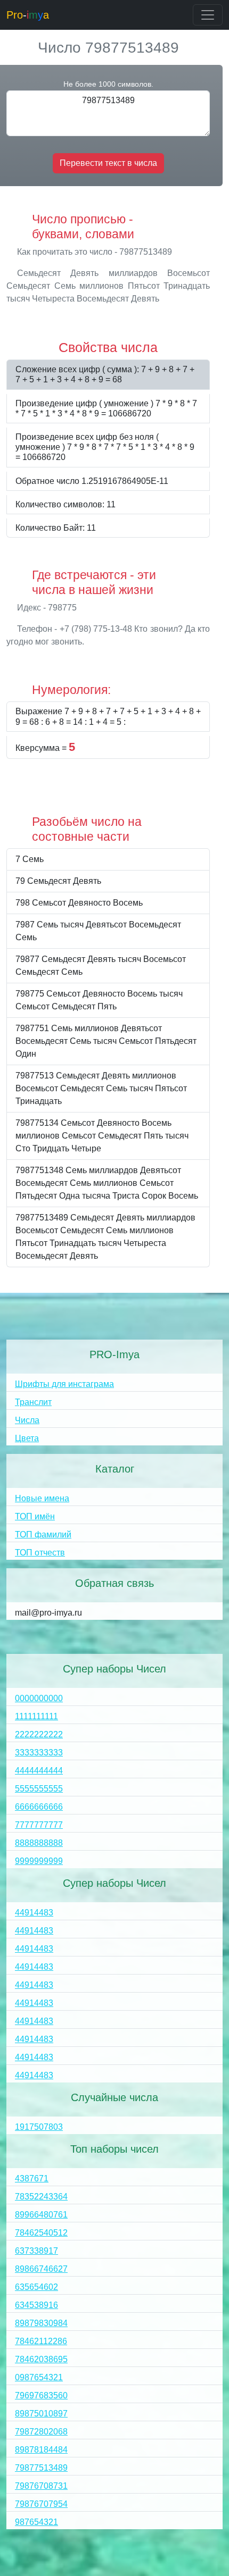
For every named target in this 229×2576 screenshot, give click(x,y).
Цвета (27, 1438)
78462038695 (41, 2359)
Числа (27, 1420)
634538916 (36, 2305)
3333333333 (39, 1753)
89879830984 (41, 2323)
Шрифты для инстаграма (64, 1384)
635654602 (36, 2287)
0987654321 (39, 2377)
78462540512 (41, 2233)
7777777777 (39, 1825)
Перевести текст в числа (108, 163)
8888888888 (39, 1843)
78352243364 (41, 2197)
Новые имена (42, 1498)
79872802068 (41, 2432)
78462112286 (41, 2341)
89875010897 (41, 2414)
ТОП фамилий (43, 1534)
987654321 (36, 2522)
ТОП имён (35, 1516)
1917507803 (39, 2127)
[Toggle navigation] (208, 15)
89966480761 (41, 2215)
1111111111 (36, 1716)
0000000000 (39, 1698)
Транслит (33, 1402)
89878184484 (41, 2450)
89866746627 (41, 2269)
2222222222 (39, 1734)
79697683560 (41, 2395)
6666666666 (39, 1807)
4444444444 (39, 1771)
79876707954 (41, 2504)
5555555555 (39, 1789)
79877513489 (41, 2468)
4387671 (32, 2178)
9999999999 (39, 1861)
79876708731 (41, 2486)
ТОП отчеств (40, 1553)
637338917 (36, 2251)
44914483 (34, 1913)
